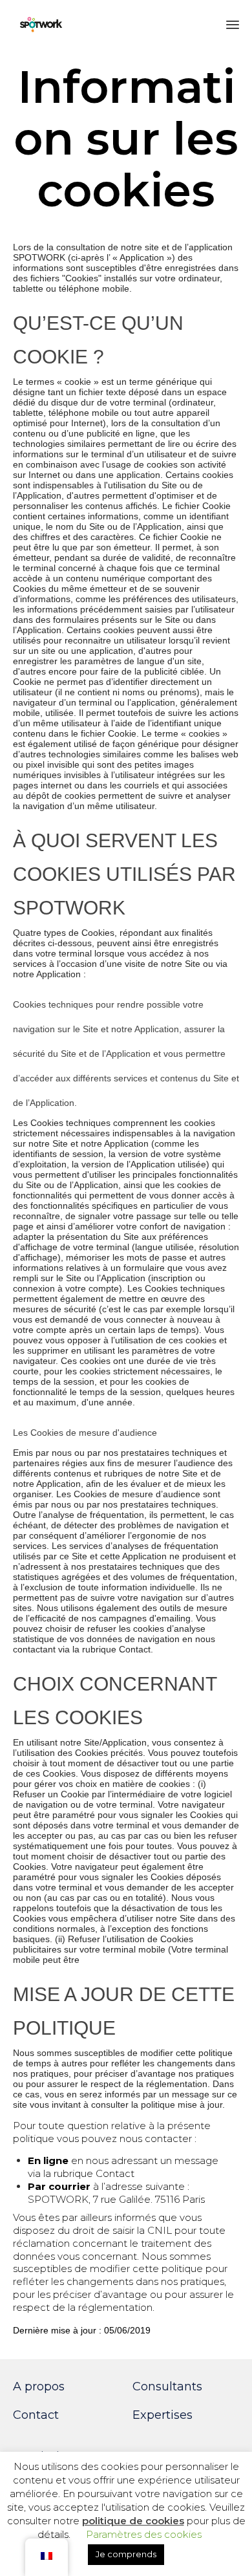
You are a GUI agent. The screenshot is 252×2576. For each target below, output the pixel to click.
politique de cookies (133, 2521)
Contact (36, 2415)
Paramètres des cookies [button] (144, 2534)
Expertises (163, 2415)
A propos (39, 2387)
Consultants (167, 2387)
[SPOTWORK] (41, 24)
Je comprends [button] (126, 2554)
